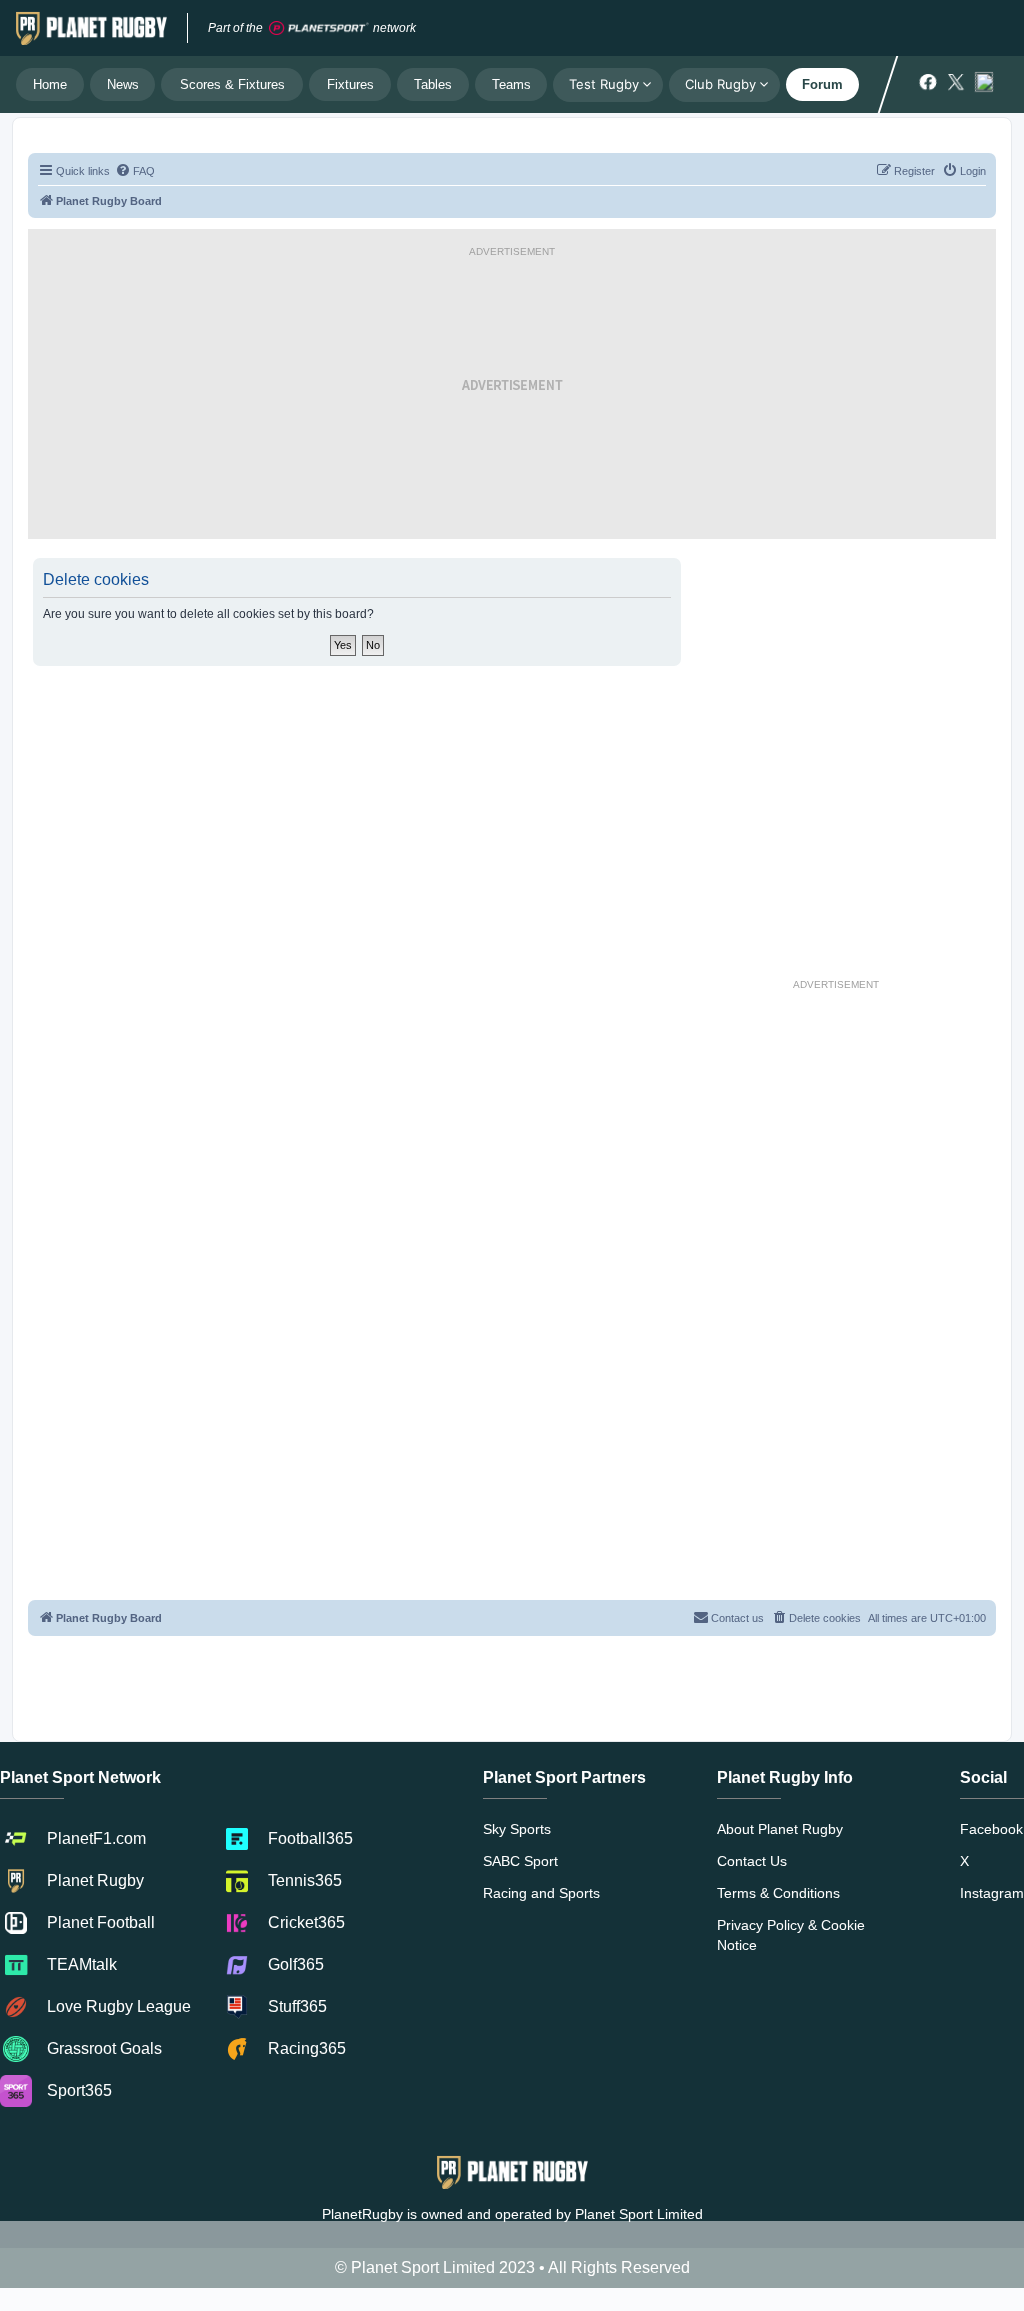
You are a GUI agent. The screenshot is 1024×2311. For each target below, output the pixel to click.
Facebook (991, 1829)
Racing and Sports (541, 1893)
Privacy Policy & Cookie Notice (791, 1935)
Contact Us (752, 1861)
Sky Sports (517, 1829)
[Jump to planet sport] (319, 28)
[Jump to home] (91, 28)
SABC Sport (520, 1861)
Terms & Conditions (778, 1893)
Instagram (992, 1893)
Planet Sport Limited (639, 2214)
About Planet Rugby (780, 1829)
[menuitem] (135, 171)
